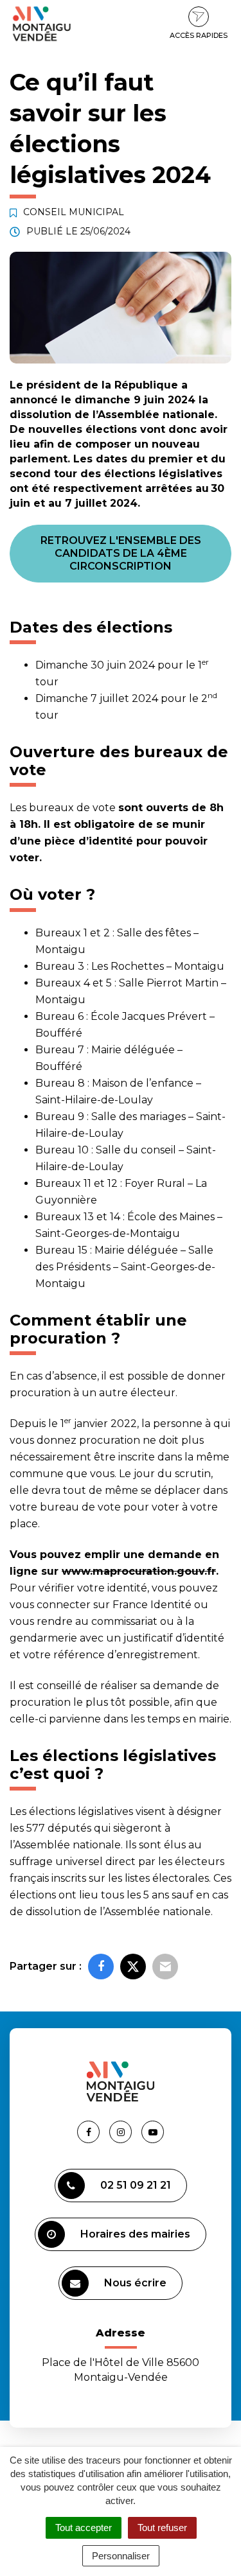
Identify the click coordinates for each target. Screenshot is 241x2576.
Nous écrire (135, 2283)
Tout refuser (162, 2528)
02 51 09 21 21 (136, 2185)
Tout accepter (84, 2528)
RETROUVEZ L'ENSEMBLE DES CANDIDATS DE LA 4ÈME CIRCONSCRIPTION (121, 553)
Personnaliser (121, 2556)
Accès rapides (199, 35)
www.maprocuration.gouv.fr (139, 1571)
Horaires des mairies (135, 2234)
